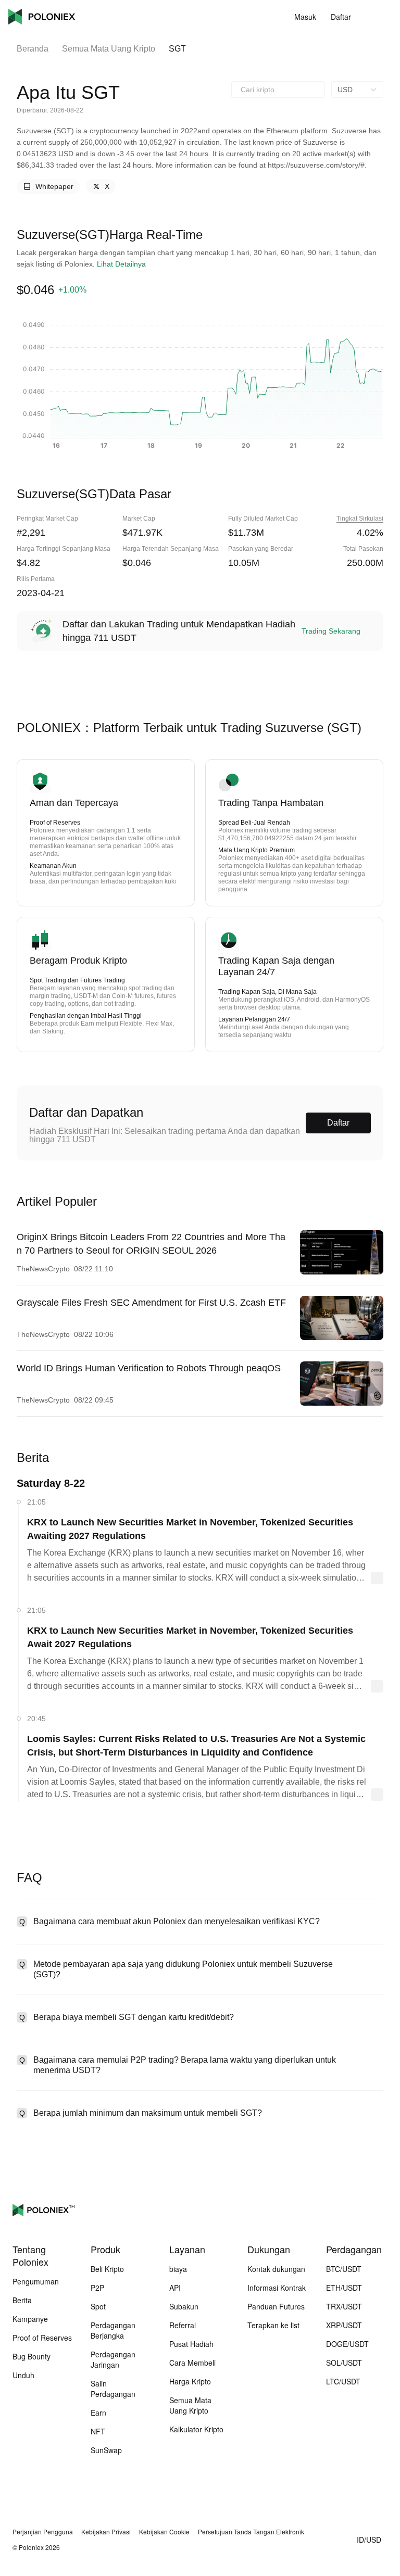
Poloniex (42, 17)
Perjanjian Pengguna (43, 2532)
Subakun (184, 2306)
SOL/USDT (344, 2363)
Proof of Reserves (42, 2338)
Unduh (23, 2375)
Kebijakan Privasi (106, 2532)
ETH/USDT (344, 2288)
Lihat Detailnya (121, 264)
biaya (178, 2269)
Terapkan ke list (273, 2325)
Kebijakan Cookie (164, 2532)
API (175, 2288)
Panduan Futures (276, 2306)
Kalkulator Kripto (196, 2429)
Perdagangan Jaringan (113, 2359)
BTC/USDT (344, 2269)
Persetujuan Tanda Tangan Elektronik (251, 2532)
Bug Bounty (32, 2356)
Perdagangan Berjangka (113, 2330)
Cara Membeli (192, 2363)
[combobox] (278, 90)
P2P (97, 2288)
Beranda (33, 49)
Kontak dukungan (276, 2269)
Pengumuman (36, 2281)
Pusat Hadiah (191, 2344)
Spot (98, 2306)
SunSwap (106, 2450)
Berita (22, 2300)
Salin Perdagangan (113, 2389)
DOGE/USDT (347, 2344)
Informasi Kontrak (277, 2288)
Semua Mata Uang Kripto (109, 49)
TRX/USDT (344, 2306)
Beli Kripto (107, 2269)
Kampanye (30, 2319)
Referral (183, 2325)
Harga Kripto (190, 2381)
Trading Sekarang (331, 631)
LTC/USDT (343, 2381)
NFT (98, 2431)
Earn (98, 2413)
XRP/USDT (344, 2325)
